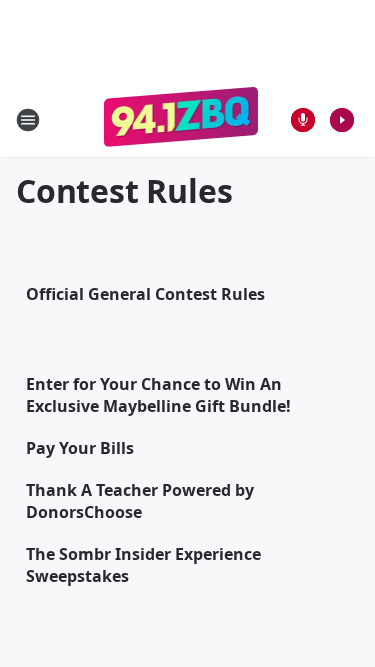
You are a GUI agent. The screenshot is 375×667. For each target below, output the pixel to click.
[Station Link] (181, 119)
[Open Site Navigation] (28, 120)
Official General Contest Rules (145, 294)
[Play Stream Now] (342, 120)
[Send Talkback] (303, 120)
